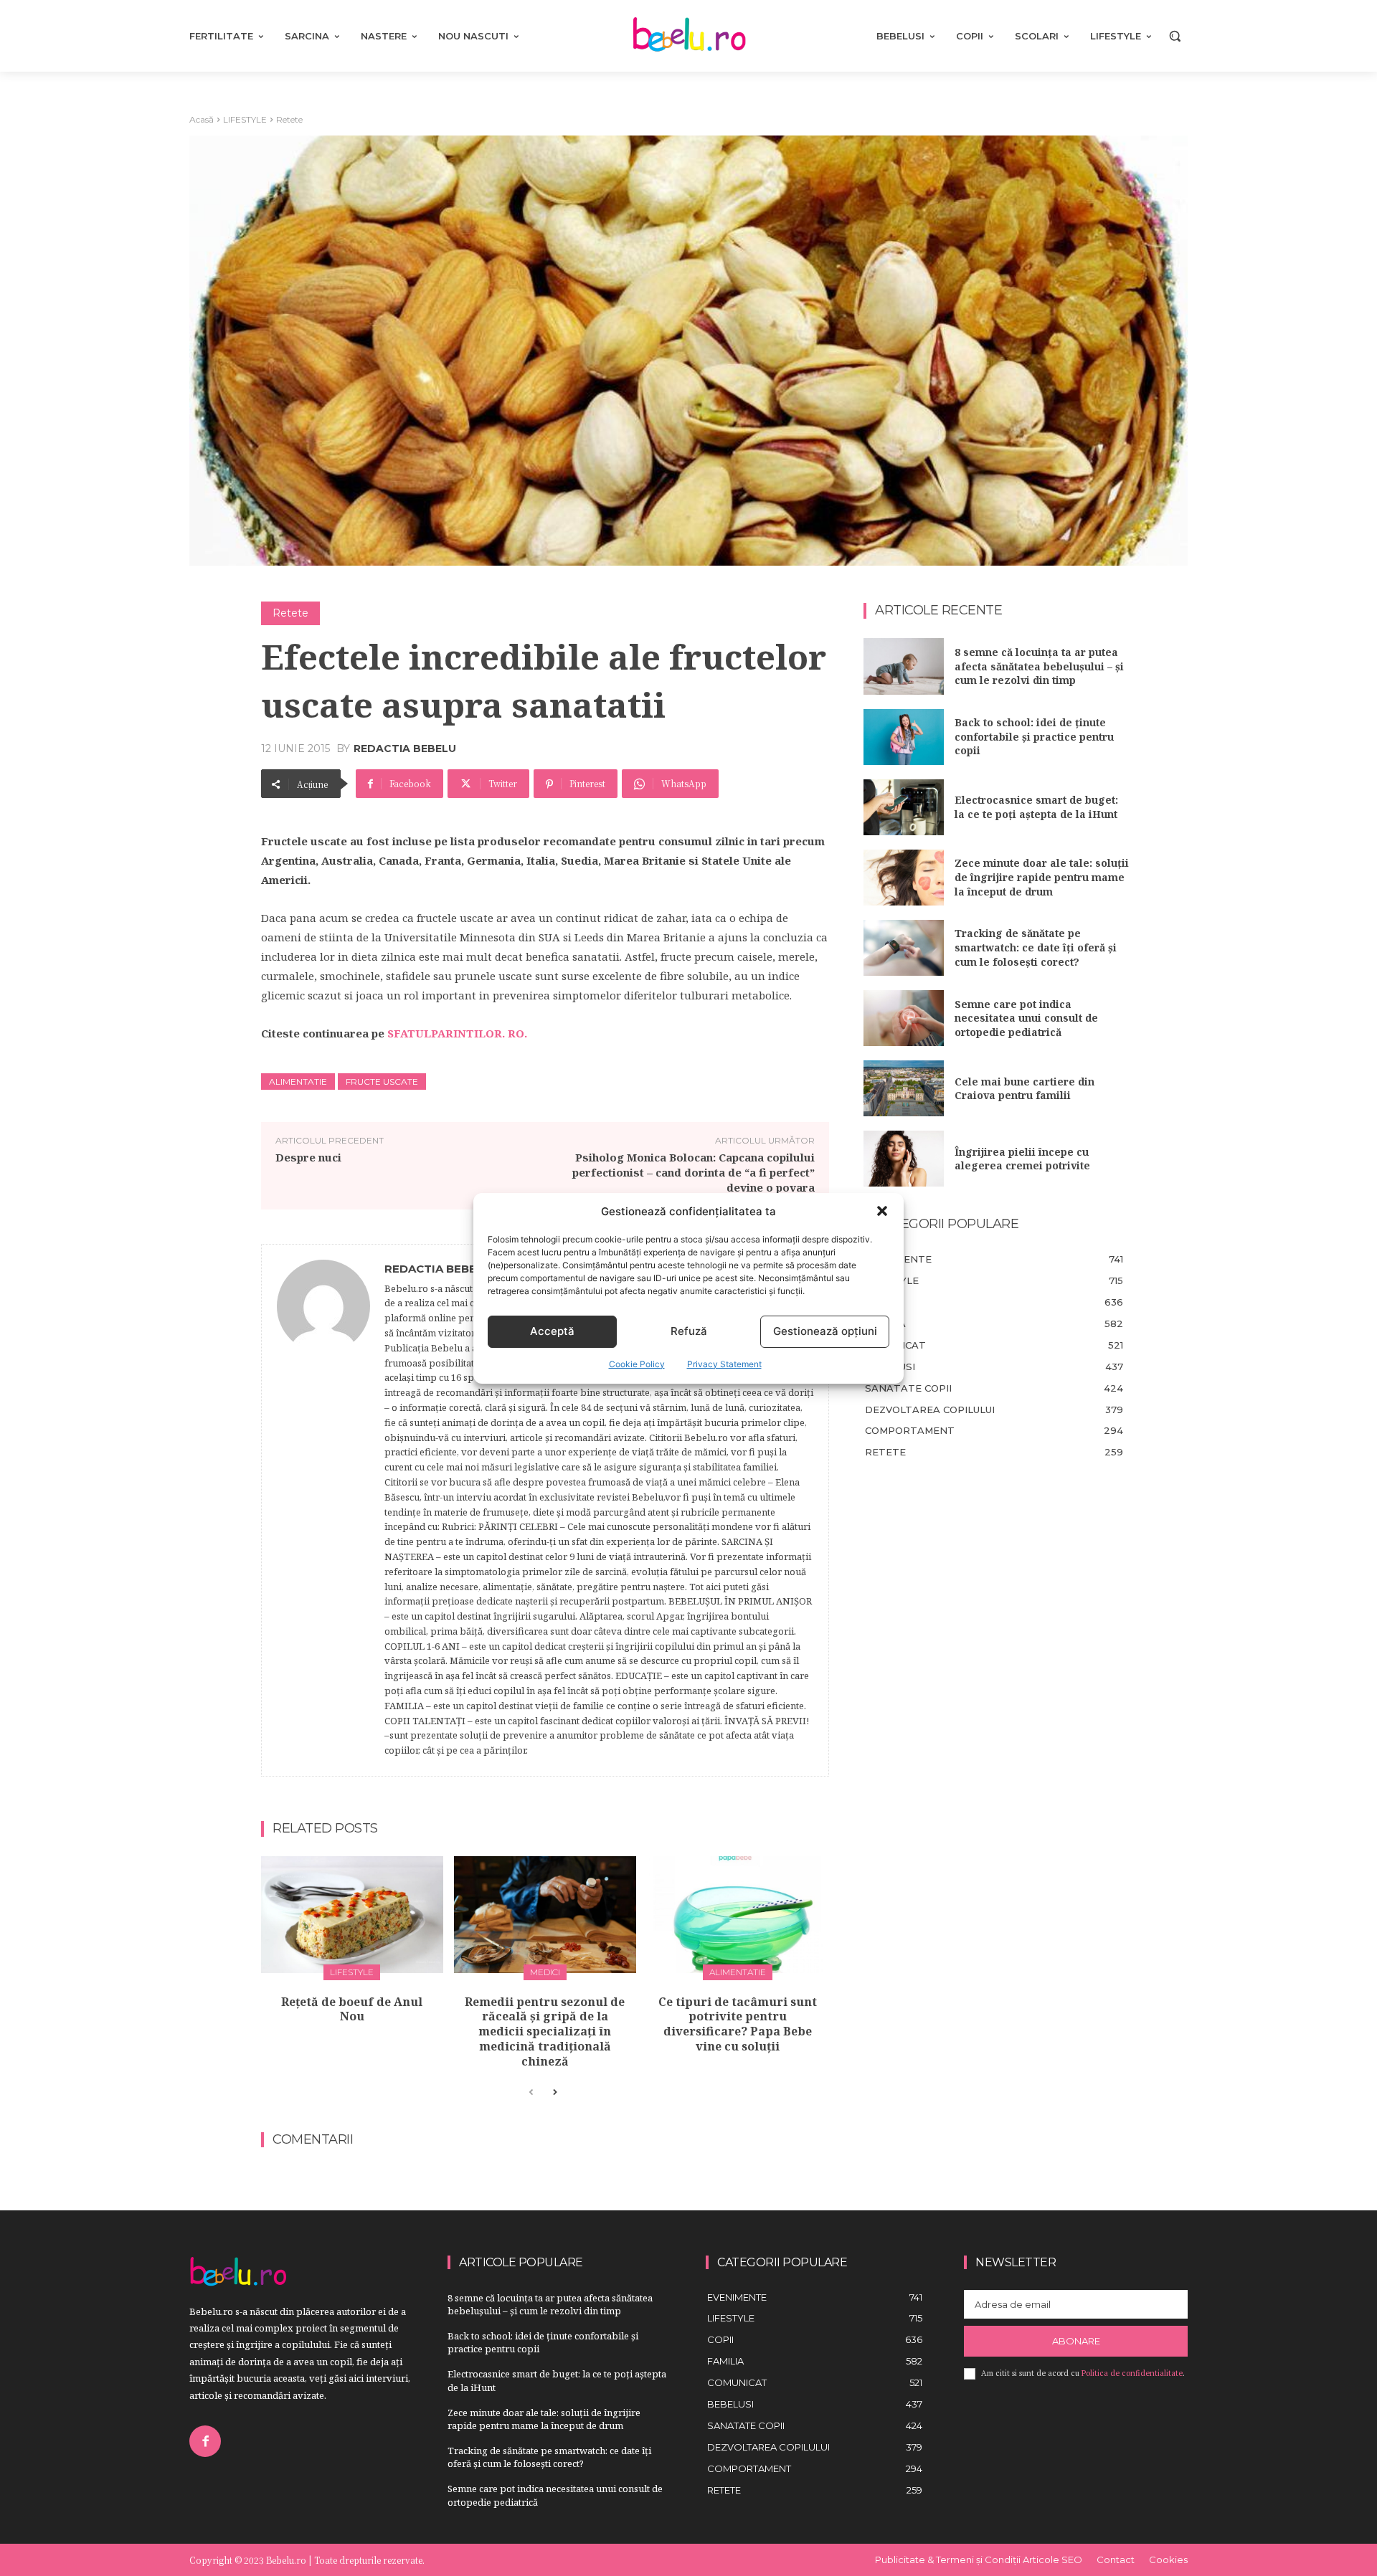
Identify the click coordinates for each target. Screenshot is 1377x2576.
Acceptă (552, 1331)
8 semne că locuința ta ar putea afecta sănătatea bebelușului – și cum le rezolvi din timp (1039, 666)
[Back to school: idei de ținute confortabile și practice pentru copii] (904, 737)
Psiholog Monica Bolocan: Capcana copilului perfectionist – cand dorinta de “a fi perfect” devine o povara (694, 1172)
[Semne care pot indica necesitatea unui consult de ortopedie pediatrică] (904, 1018)
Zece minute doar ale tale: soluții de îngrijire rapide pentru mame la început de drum (1042, 877)
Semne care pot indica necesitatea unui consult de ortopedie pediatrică (1026, 1018)
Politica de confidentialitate (1132, 2373)
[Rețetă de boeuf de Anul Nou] (352, 1915)
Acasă (202, 119)
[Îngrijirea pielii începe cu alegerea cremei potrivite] (904, 1159)
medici (545, 1972)
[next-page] (554, 2093)
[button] (882, 1211)
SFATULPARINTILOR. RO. (457, 1033)
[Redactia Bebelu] (323, 1511)
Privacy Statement (724, 1364)
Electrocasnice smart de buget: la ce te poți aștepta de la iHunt (1036, 807)
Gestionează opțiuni (825, 1331)
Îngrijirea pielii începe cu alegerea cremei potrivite (1022, 1159)
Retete (289, 119)
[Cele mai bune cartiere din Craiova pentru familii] (904, 1088)
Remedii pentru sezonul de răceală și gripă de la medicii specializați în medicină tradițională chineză (545, 2031)
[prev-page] (531, 2093)
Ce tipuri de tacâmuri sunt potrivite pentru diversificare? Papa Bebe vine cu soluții (738, 2024)
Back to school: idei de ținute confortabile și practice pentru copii (1034, 736)
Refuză (689, 1331)
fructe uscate (382, 1082)
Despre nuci (308, 1157)
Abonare (1076, 2341)
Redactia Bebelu (405, 748)
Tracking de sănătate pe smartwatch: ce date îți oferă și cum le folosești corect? (1036, 947)
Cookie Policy (637, 1364)
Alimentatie (298, 1082)
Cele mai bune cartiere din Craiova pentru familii (1025, 1089)
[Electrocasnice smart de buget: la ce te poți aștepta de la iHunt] (904, 807)
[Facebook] (205, 2441)
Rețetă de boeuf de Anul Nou (352, 2009)
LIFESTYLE (245, 119)
